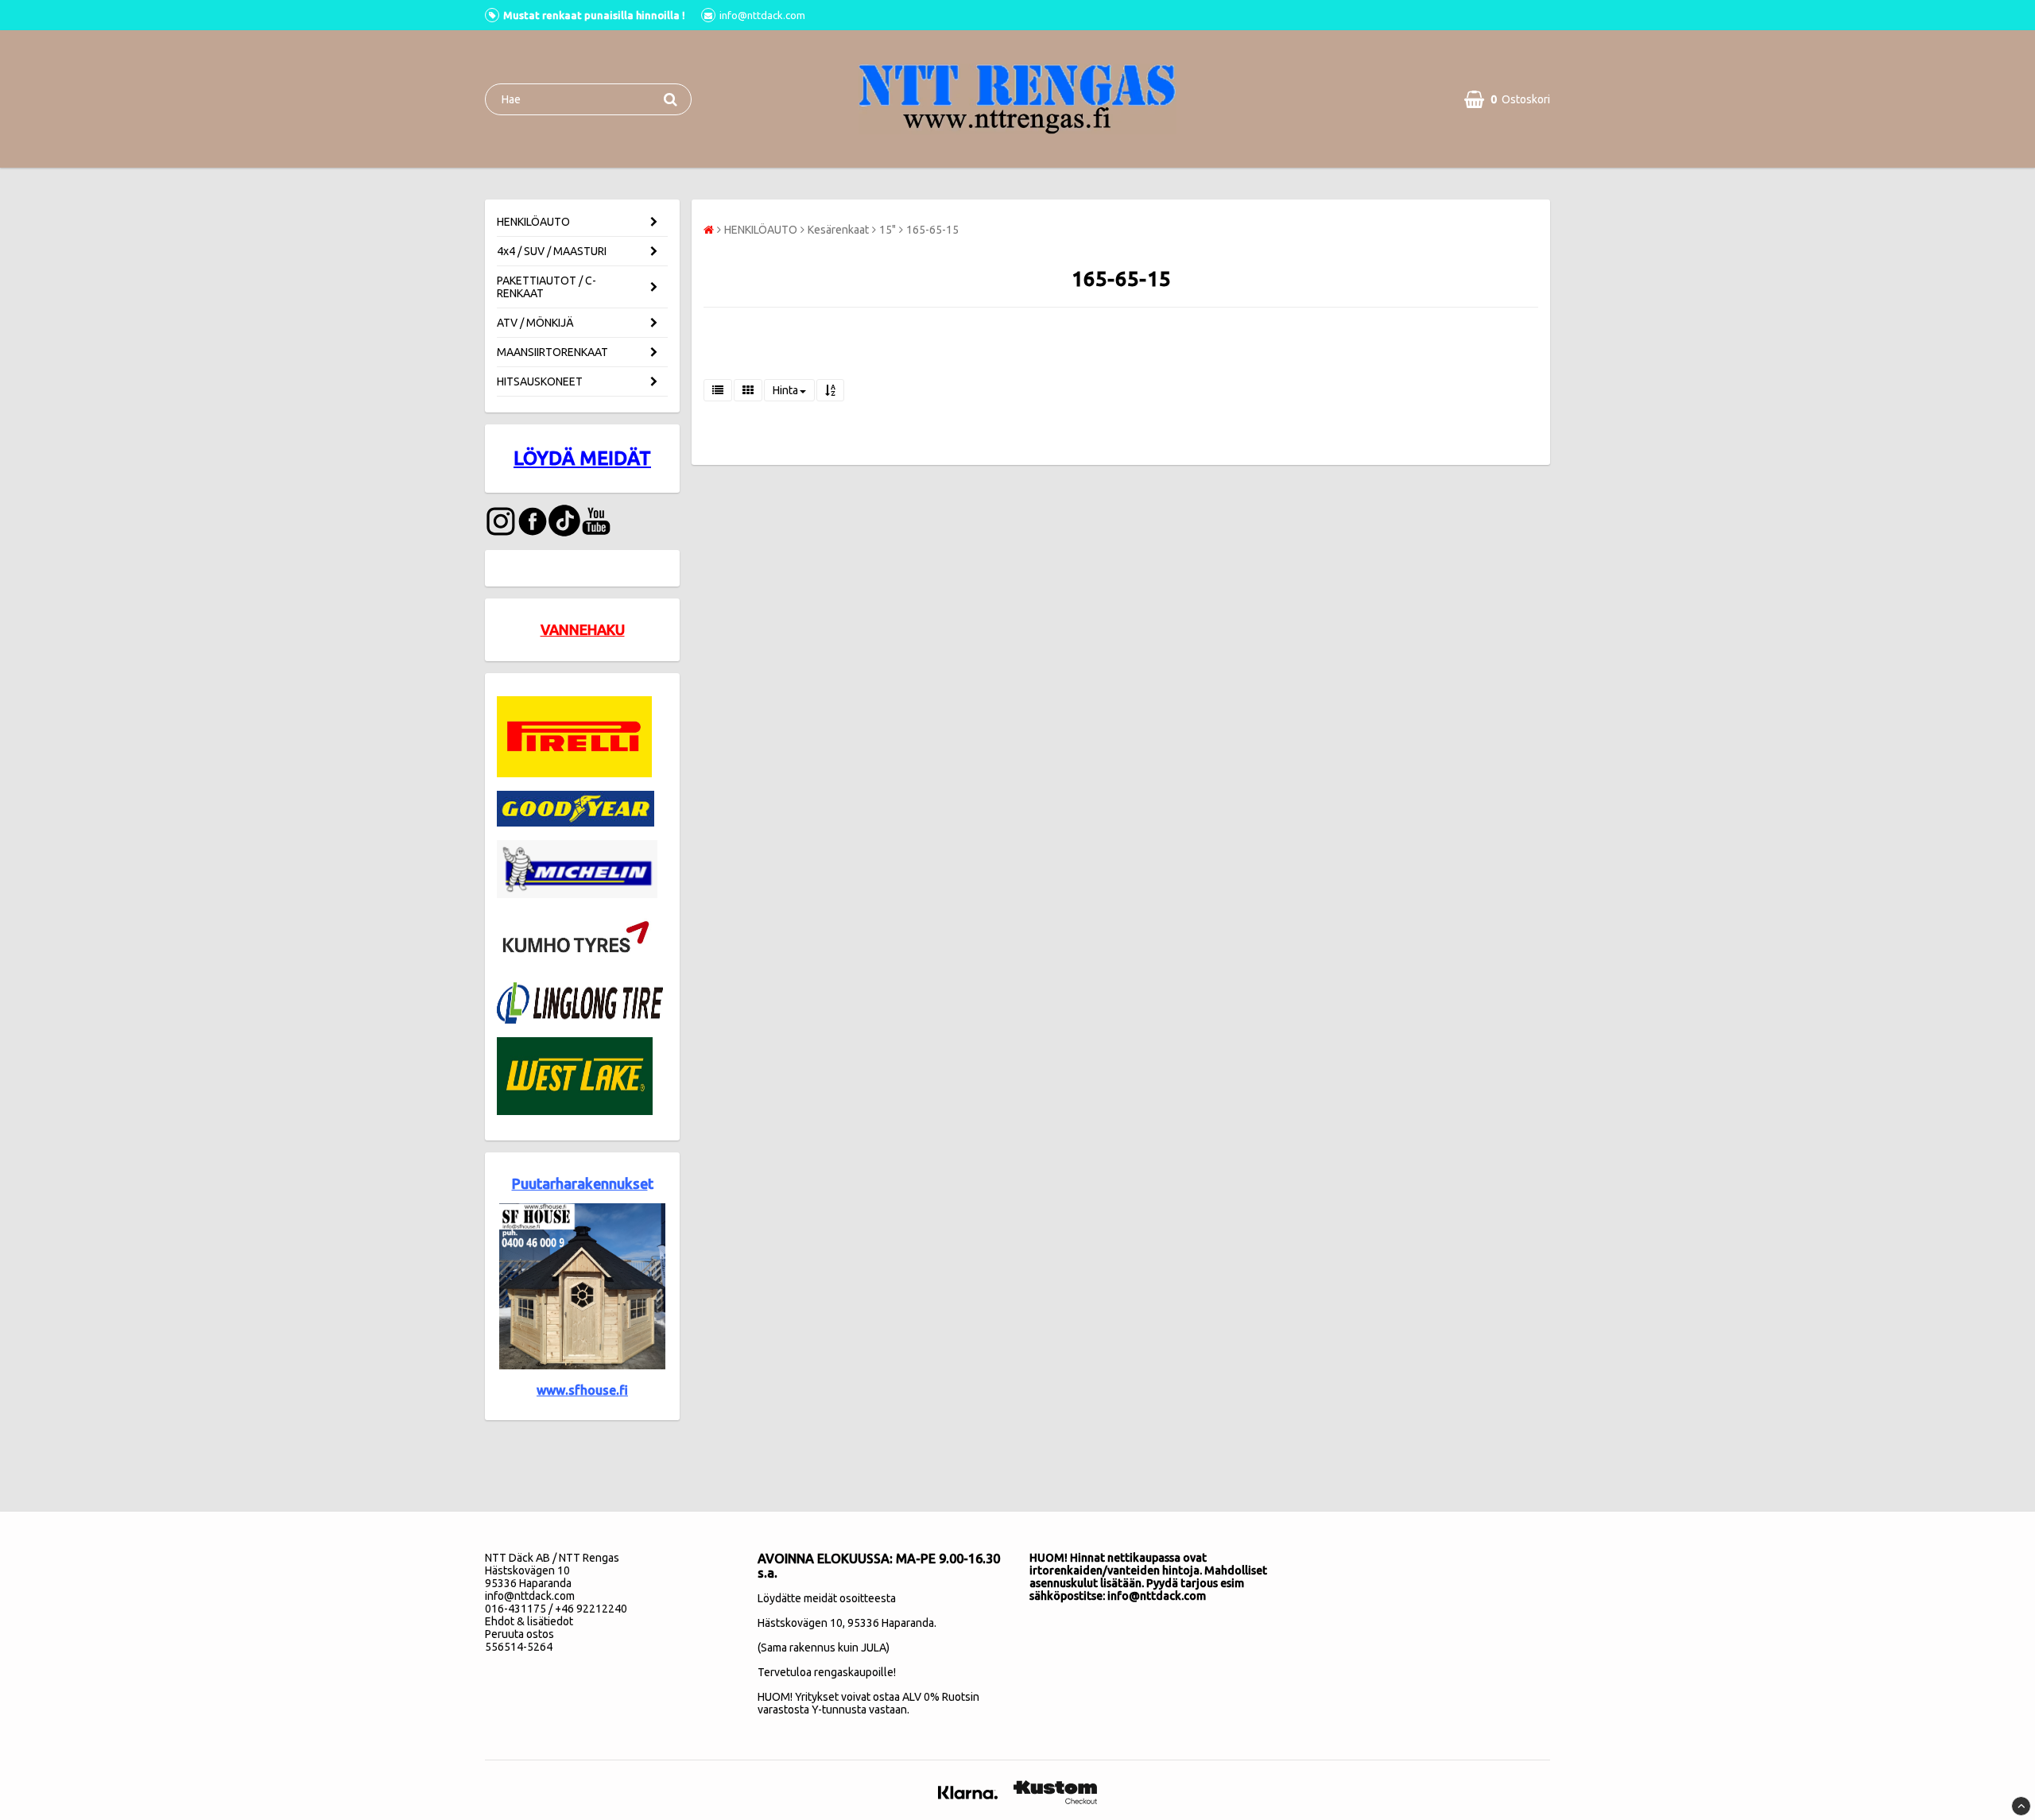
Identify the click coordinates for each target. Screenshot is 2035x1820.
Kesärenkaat (838, 230)
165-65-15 (932, 230)
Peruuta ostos (519, 1634)
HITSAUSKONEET (540, 381)
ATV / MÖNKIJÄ (535, 323)
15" (888, 230)
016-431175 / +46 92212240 (556, 1609)
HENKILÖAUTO (533, 222)
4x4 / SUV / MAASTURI (552, 251)
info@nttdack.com (530, 1596)
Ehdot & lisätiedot (529, 1621)
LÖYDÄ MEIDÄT (582, 458)
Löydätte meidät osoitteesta (827, 1598)
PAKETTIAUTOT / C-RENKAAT (547, 287)
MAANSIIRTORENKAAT (552, 352)
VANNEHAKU (583, 629)
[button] (1507, 99)
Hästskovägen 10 (800, 1623)
